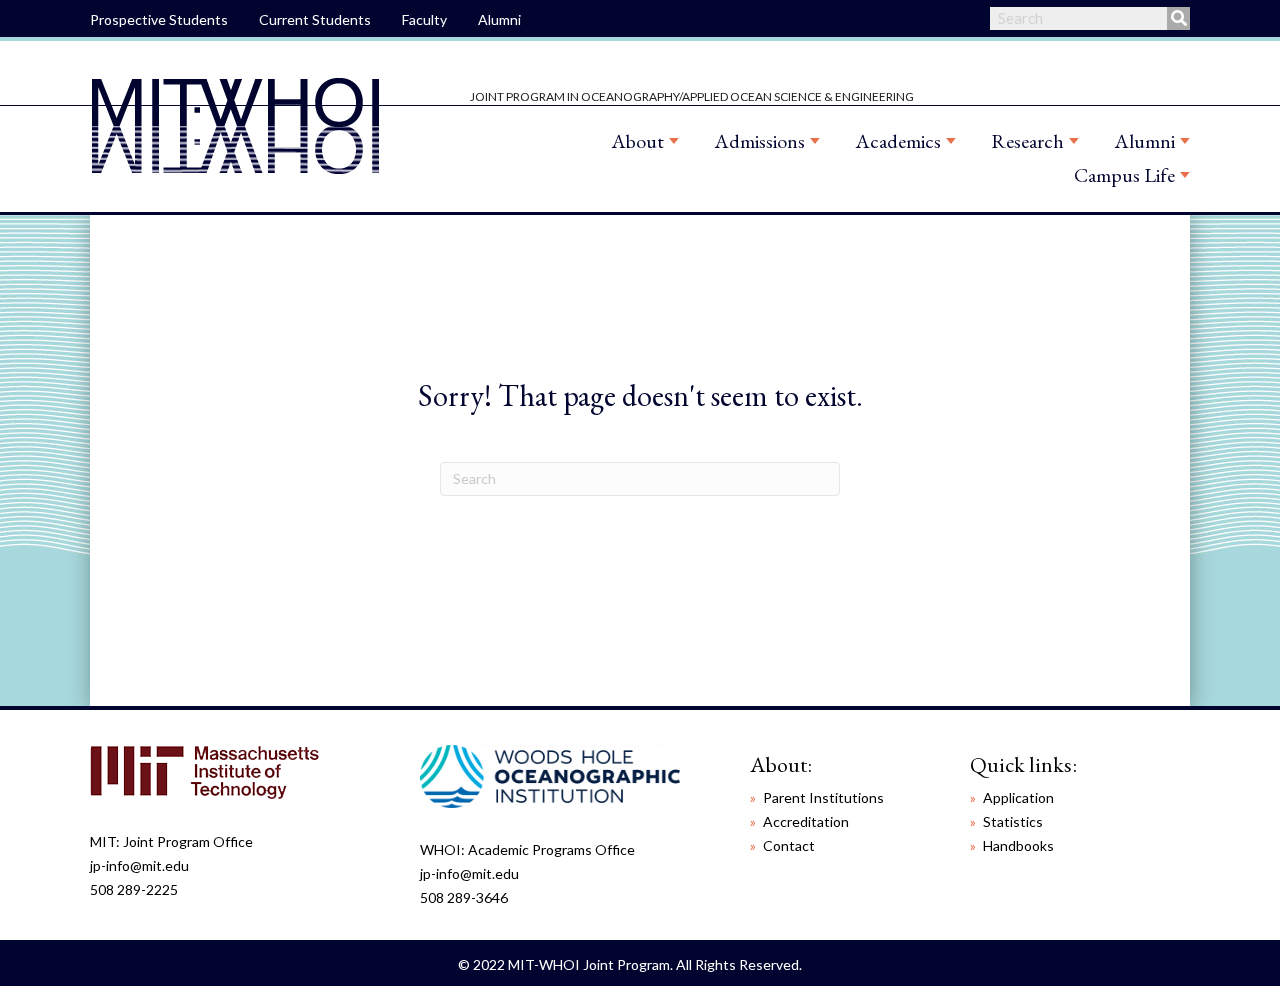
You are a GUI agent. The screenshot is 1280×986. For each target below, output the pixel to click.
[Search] (1178, 18)
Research (1027, 141)
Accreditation (806, 821)
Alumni (499, 19)
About (637, 141)
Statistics (1013, 821)
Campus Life (1124, 175)
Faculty (424, 19)
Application (1018, 797)
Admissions (759, 141)
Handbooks (1018, 845)
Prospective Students (159, 19)
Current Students (315, 19)
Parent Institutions (823, 797)
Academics (898, 141)
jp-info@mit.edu (139, 865)
